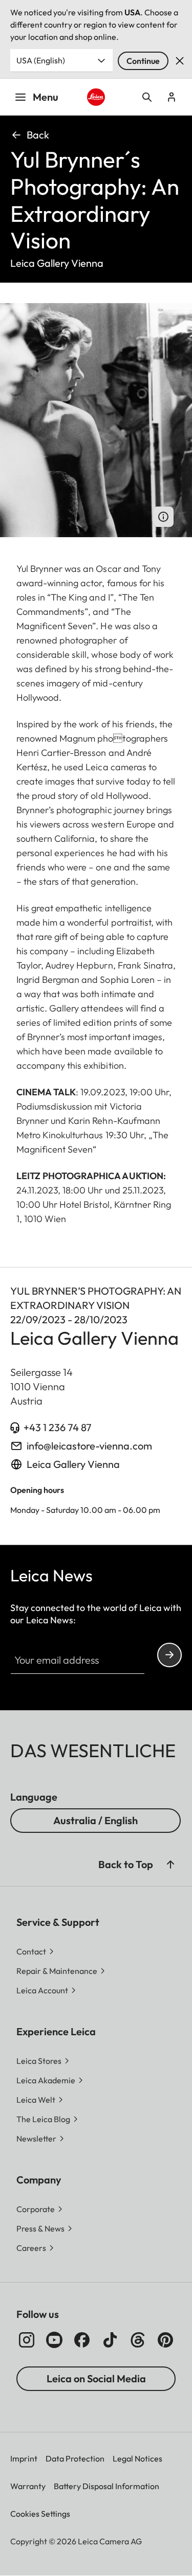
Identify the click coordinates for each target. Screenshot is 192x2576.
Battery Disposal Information (106, 2486)
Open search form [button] (147, 97)
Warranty (28, 2486)
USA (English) (41, 60)
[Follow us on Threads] (138, 2340)
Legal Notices (137, 2458)
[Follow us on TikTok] (110, 2340)
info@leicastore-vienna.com (89, 1446)
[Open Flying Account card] (172, 97)
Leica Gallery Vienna (73, 1464)
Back (38, 135)
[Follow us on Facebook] (82, 2340)
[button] (170, 1865)
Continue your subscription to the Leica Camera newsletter (169, 1655)
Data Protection (75, 2458)
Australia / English (95, 1820)
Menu (46, 97)
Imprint (24, 2458)
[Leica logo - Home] (96, 97)
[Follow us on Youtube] (54, 2340)
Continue (143, 61)
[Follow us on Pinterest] (165, 2340)
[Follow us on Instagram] (27, 2340)
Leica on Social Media (96, 2378)
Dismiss (180, 61)
